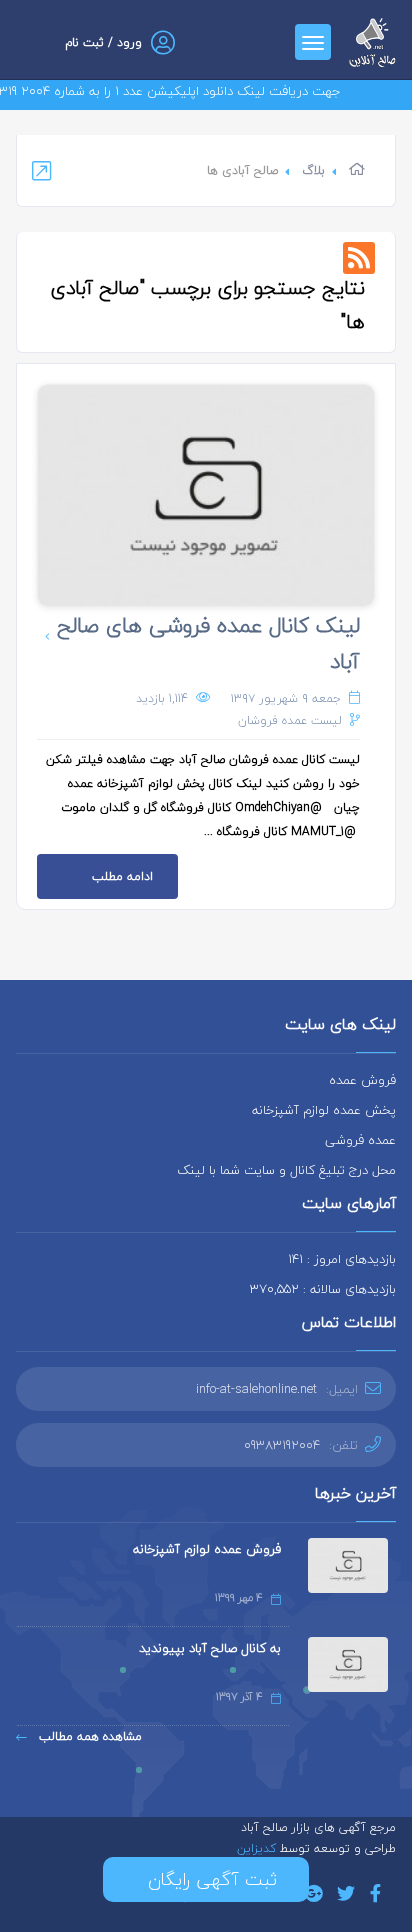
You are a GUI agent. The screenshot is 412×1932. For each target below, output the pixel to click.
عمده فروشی (360, 1140)
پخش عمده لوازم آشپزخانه (324, 1110)
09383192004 (282, 1445)
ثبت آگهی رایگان (206, 1879)
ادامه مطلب (122, 876)
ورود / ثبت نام (103, 42)
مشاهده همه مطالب (88, 1736)
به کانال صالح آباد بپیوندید (210, 1648)
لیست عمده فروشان (290, 720)
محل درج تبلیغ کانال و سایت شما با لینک (286, 1170)
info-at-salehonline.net (256, 1389)
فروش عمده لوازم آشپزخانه (207, 1549)
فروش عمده (362, 1080)
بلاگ (313, 170)
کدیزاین (258, 1848)
